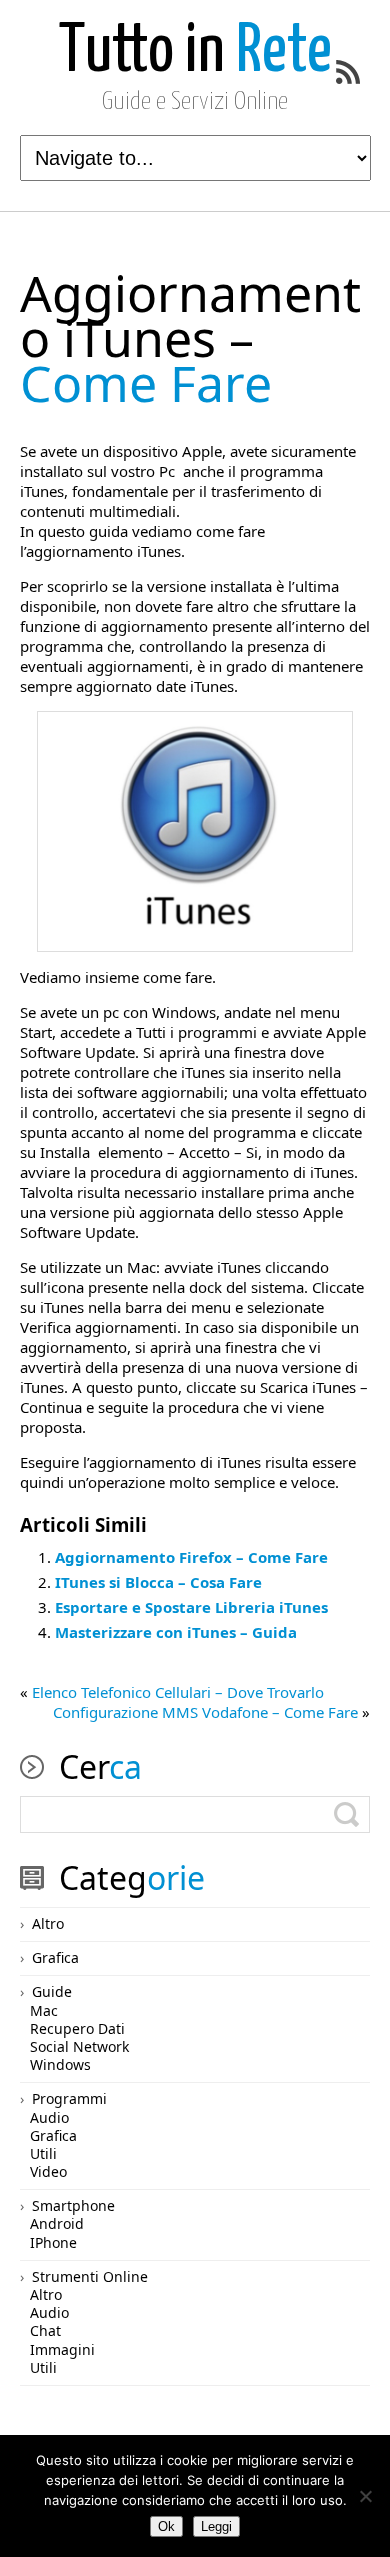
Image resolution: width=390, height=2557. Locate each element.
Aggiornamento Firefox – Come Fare (191, 1557)
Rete (195, 52)
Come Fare (190, 338)
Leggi (216, 2526)
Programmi (69, 2098)
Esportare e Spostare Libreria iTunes (191, 1607)
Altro (48, 1923)
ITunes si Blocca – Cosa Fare (158, 1582)
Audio (49, 2117)
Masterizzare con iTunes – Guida (176, 1632)
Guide (52, 1991)
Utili (43, 2153)
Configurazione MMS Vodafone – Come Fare (205, 1712)
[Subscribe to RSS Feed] (348, 72)
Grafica (55, 1957)
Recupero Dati (77, 2028)
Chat (45, 2330)
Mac (44, 2010)
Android (57, 2223)
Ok (166, 2526)
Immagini (62, 2349)
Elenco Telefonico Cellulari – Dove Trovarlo (178, 1692)
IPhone (53, 2242)
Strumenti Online (90, 2276)
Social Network (79, 2046)
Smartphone (73, 2205)
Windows (60, 2064)
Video (48, 2171)
